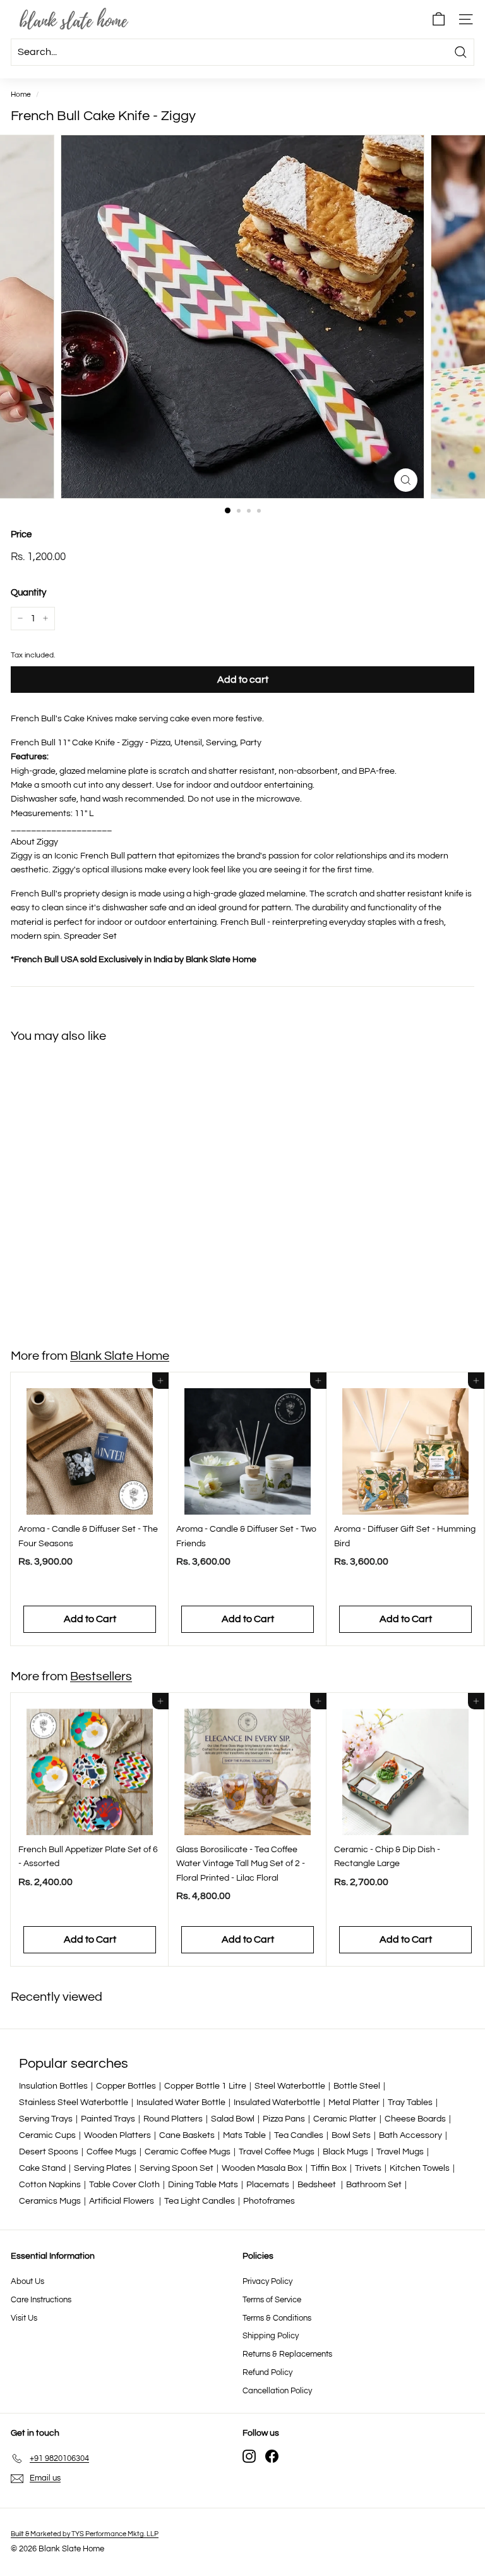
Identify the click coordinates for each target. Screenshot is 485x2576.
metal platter (354, 2103)
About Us (27, 2281)
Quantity (28, 593)
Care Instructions (41, 2300)
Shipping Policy (271, 2336)
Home (21, 94)
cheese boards (415, 2119)
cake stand (42, 2168)
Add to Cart (90, 1299)
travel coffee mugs (277, 2152)
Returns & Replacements (287, 2354)
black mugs (345, 2152)
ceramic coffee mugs (188, 2152)
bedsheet (318, 2185)
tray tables (410, 2103)
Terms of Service (272, 2300)
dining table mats (203, 2185)
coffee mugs (111, 2152)
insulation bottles (53, 2086)
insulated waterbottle (277, 2103)
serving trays (46, 2119)
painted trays (108, 2119)
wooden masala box (262, 2168)
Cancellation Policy (277, 2391)
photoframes (269, 2201)
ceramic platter (345, 2119)
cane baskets (187, 2135)
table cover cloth (124, 2185)
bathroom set (374, 2185)
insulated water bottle (181, 2103)
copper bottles (126, 2086)
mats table (244, 2135)
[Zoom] (406, 480)
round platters (173, 2119)
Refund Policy (267, 2372)
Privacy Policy (267, 2281)
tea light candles (200, 2201)
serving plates (103, 2168)
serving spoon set (177, 2168)
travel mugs (400, 2152)
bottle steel (357, 2086)
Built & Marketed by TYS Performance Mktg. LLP (85, 2534)
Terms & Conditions (277, 2318)
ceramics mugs (50, 2201)
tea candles (299, 2135)
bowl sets (351, 2135)
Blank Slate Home (120, 1356)
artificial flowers (123, 2201)
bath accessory (410, 2135)
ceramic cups (47, 2135)
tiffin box (329, 2168)
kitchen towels (420, 2168)
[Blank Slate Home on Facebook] (272, 2456)
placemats (268, 2185)
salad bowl (233, 2119)
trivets (368, 2168)
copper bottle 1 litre (205, 2086)
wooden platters (117, 2135)
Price (21, 534)
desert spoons (49, 2152)
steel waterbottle (290, 2086)
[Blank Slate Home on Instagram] (249, 2456)
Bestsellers (101, 1676)
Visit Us (24, 2318)
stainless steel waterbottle (74, 2103)
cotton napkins (50, 2185)
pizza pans (284, 2119)
